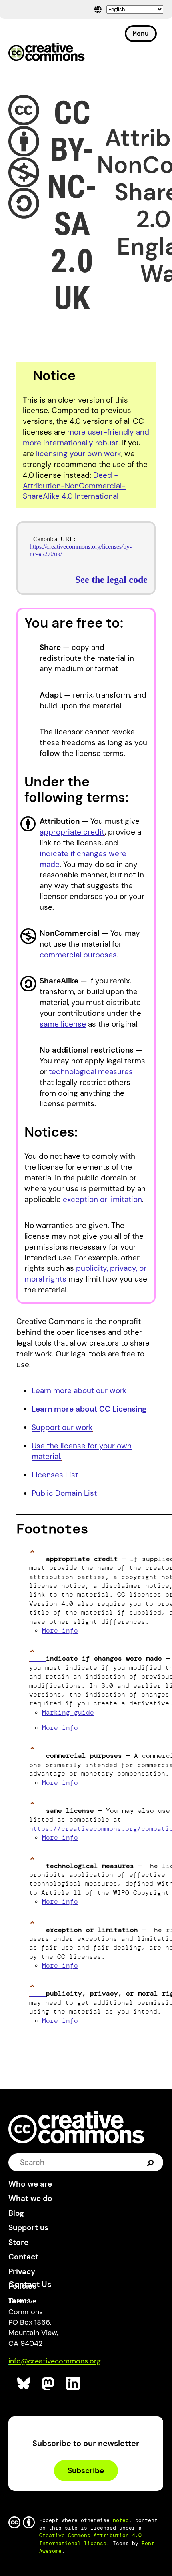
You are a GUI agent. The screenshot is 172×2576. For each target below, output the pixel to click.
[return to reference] (38, 1559)
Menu (141, 33)
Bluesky (24, 2384)
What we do (30, 2198)
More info (60, 1630)
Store (18, 2242)
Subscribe (86, 2471)
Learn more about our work (79, 1391)
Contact (23, 2257)
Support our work (62, 1427)
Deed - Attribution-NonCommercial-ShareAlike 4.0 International (74, 486)
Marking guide (68, 1712)
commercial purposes (78, 955)
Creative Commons (47, 53)
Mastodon (49, 2384)
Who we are (30, 2184)
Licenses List (55, 1475)
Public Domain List (64, 1493)
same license (63, 1024)
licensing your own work (79, 454)
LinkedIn (73, 2384)
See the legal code (111, 580)
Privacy (22, 2272)
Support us (28, 2228)
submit (151, 2162)
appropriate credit (72, 832)
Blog (16, 2213)
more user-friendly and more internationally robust (86, 437)
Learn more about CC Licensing (89, 1409)
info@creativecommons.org (55, 2361)
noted (121, 2520)
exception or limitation (102, 1199)
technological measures (91, 1072)
